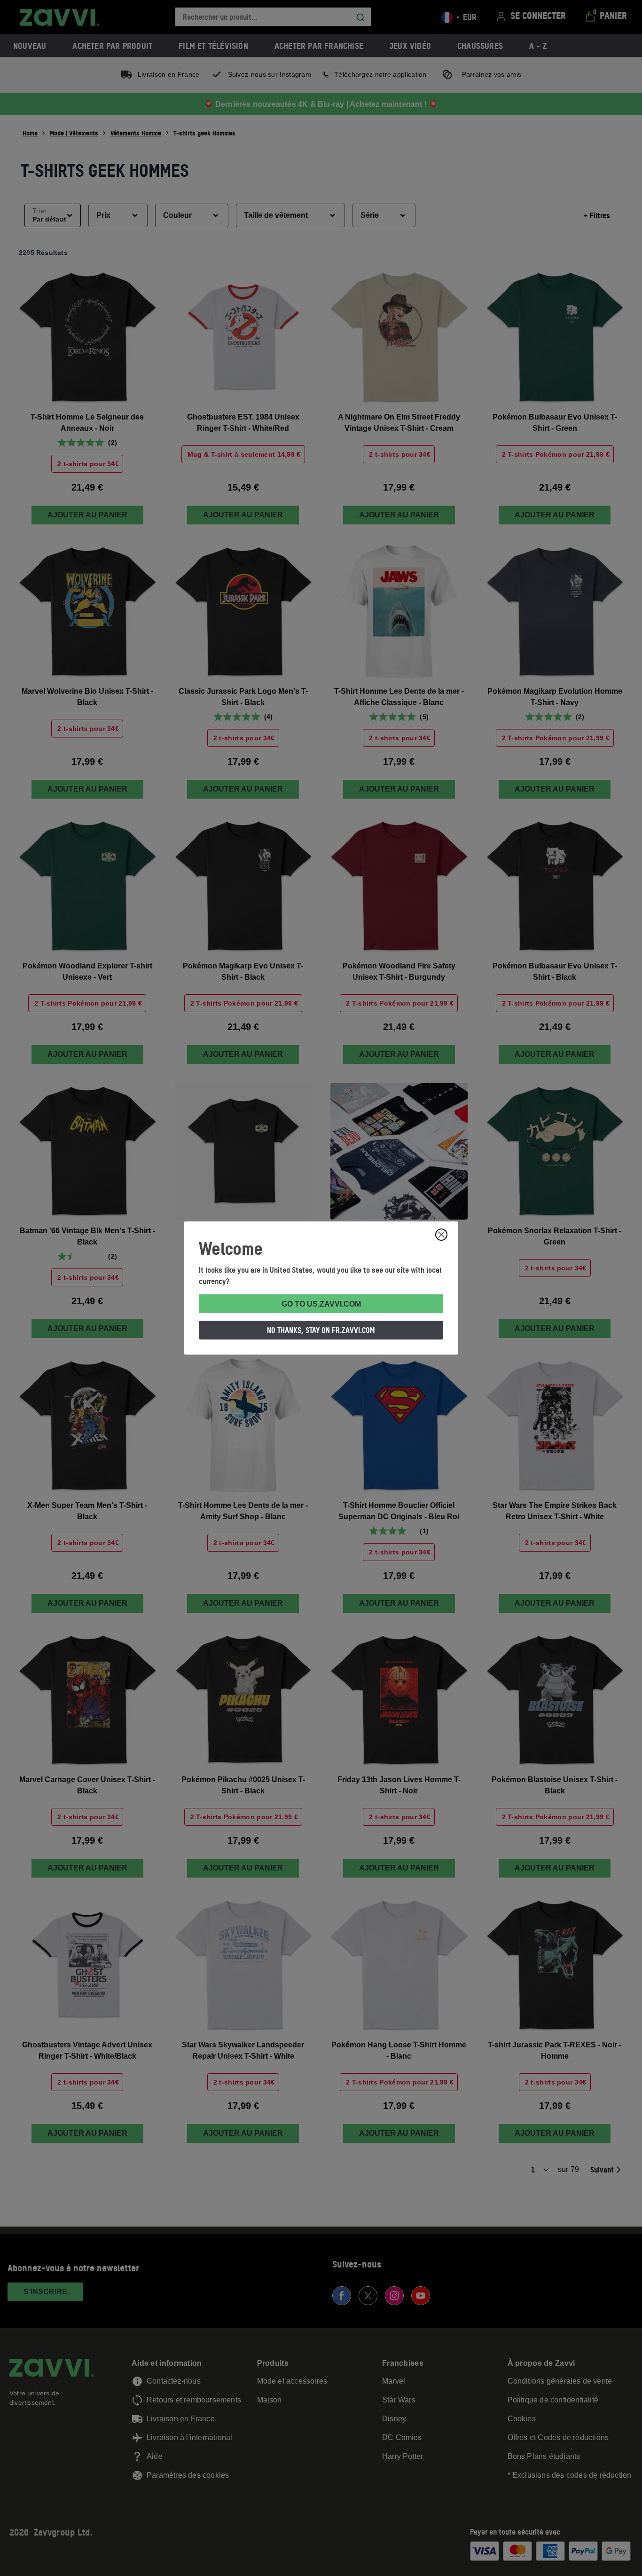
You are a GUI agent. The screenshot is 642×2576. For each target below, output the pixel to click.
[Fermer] (441, 1235)
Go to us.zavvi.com (321, 1304)
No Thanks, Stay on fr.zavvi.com (321, 1330)
